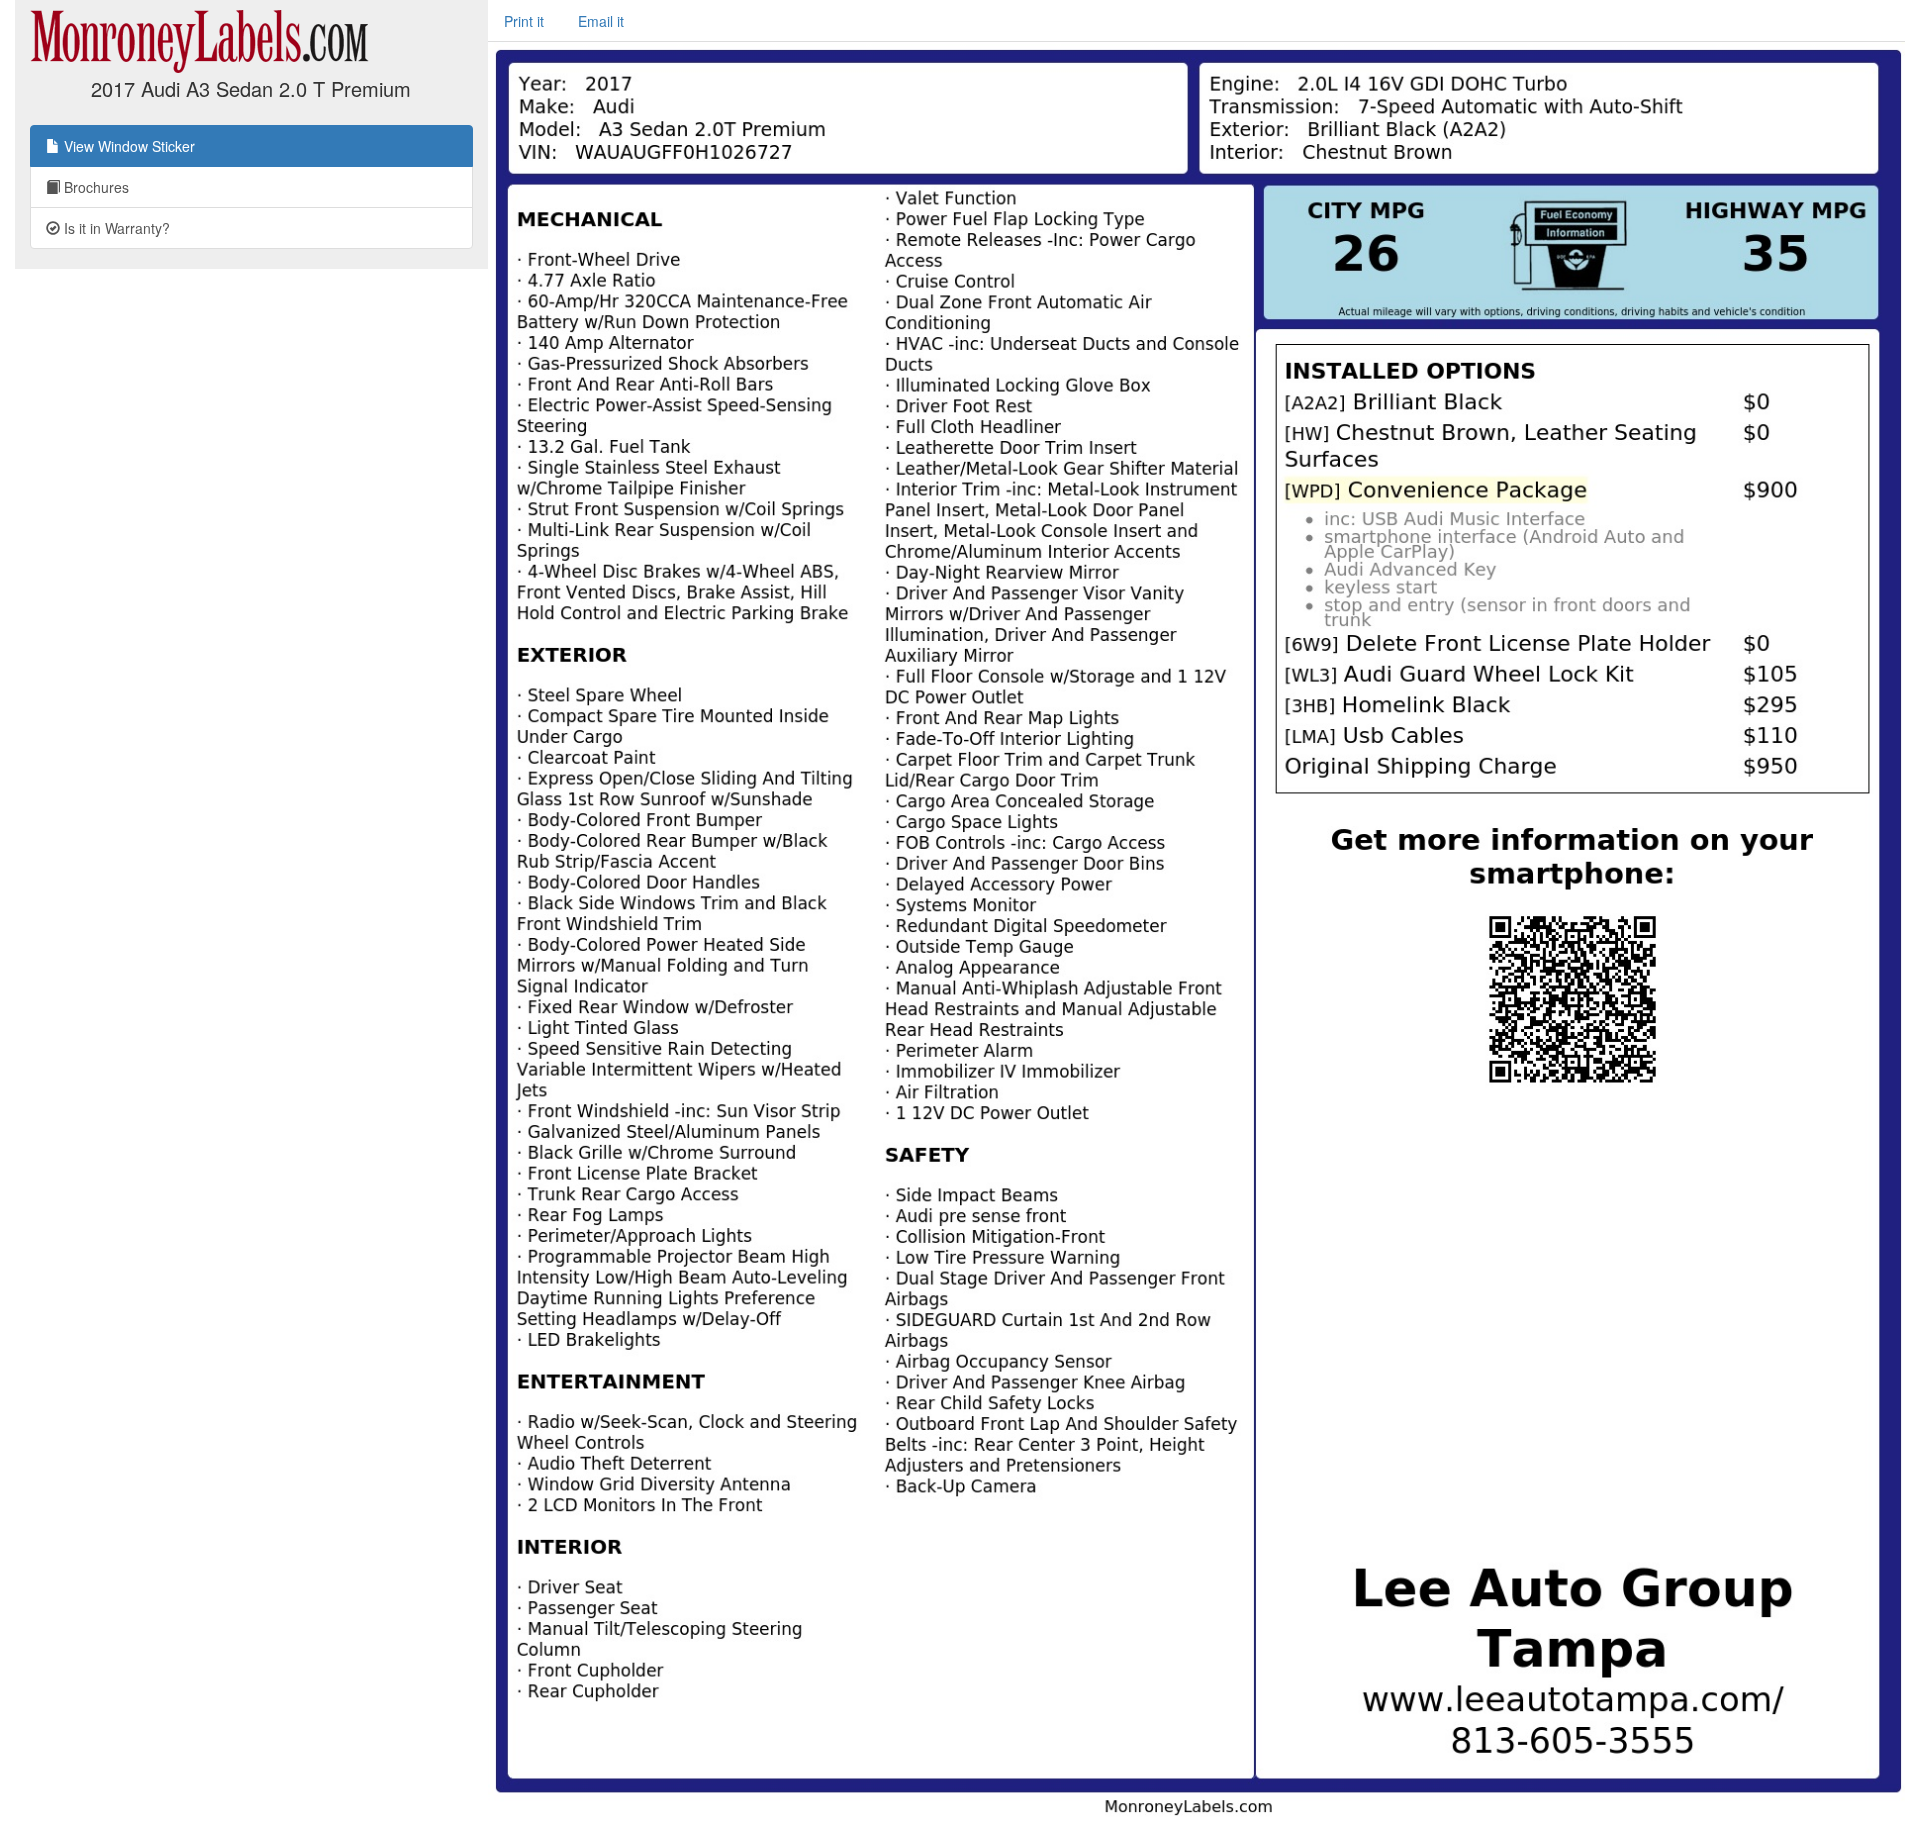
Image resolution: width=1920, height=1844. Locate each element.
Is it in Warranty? (115, 228)
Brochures (94, 187)
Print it (524, 21)
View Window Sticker (127, 146)
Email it (601, 21)
